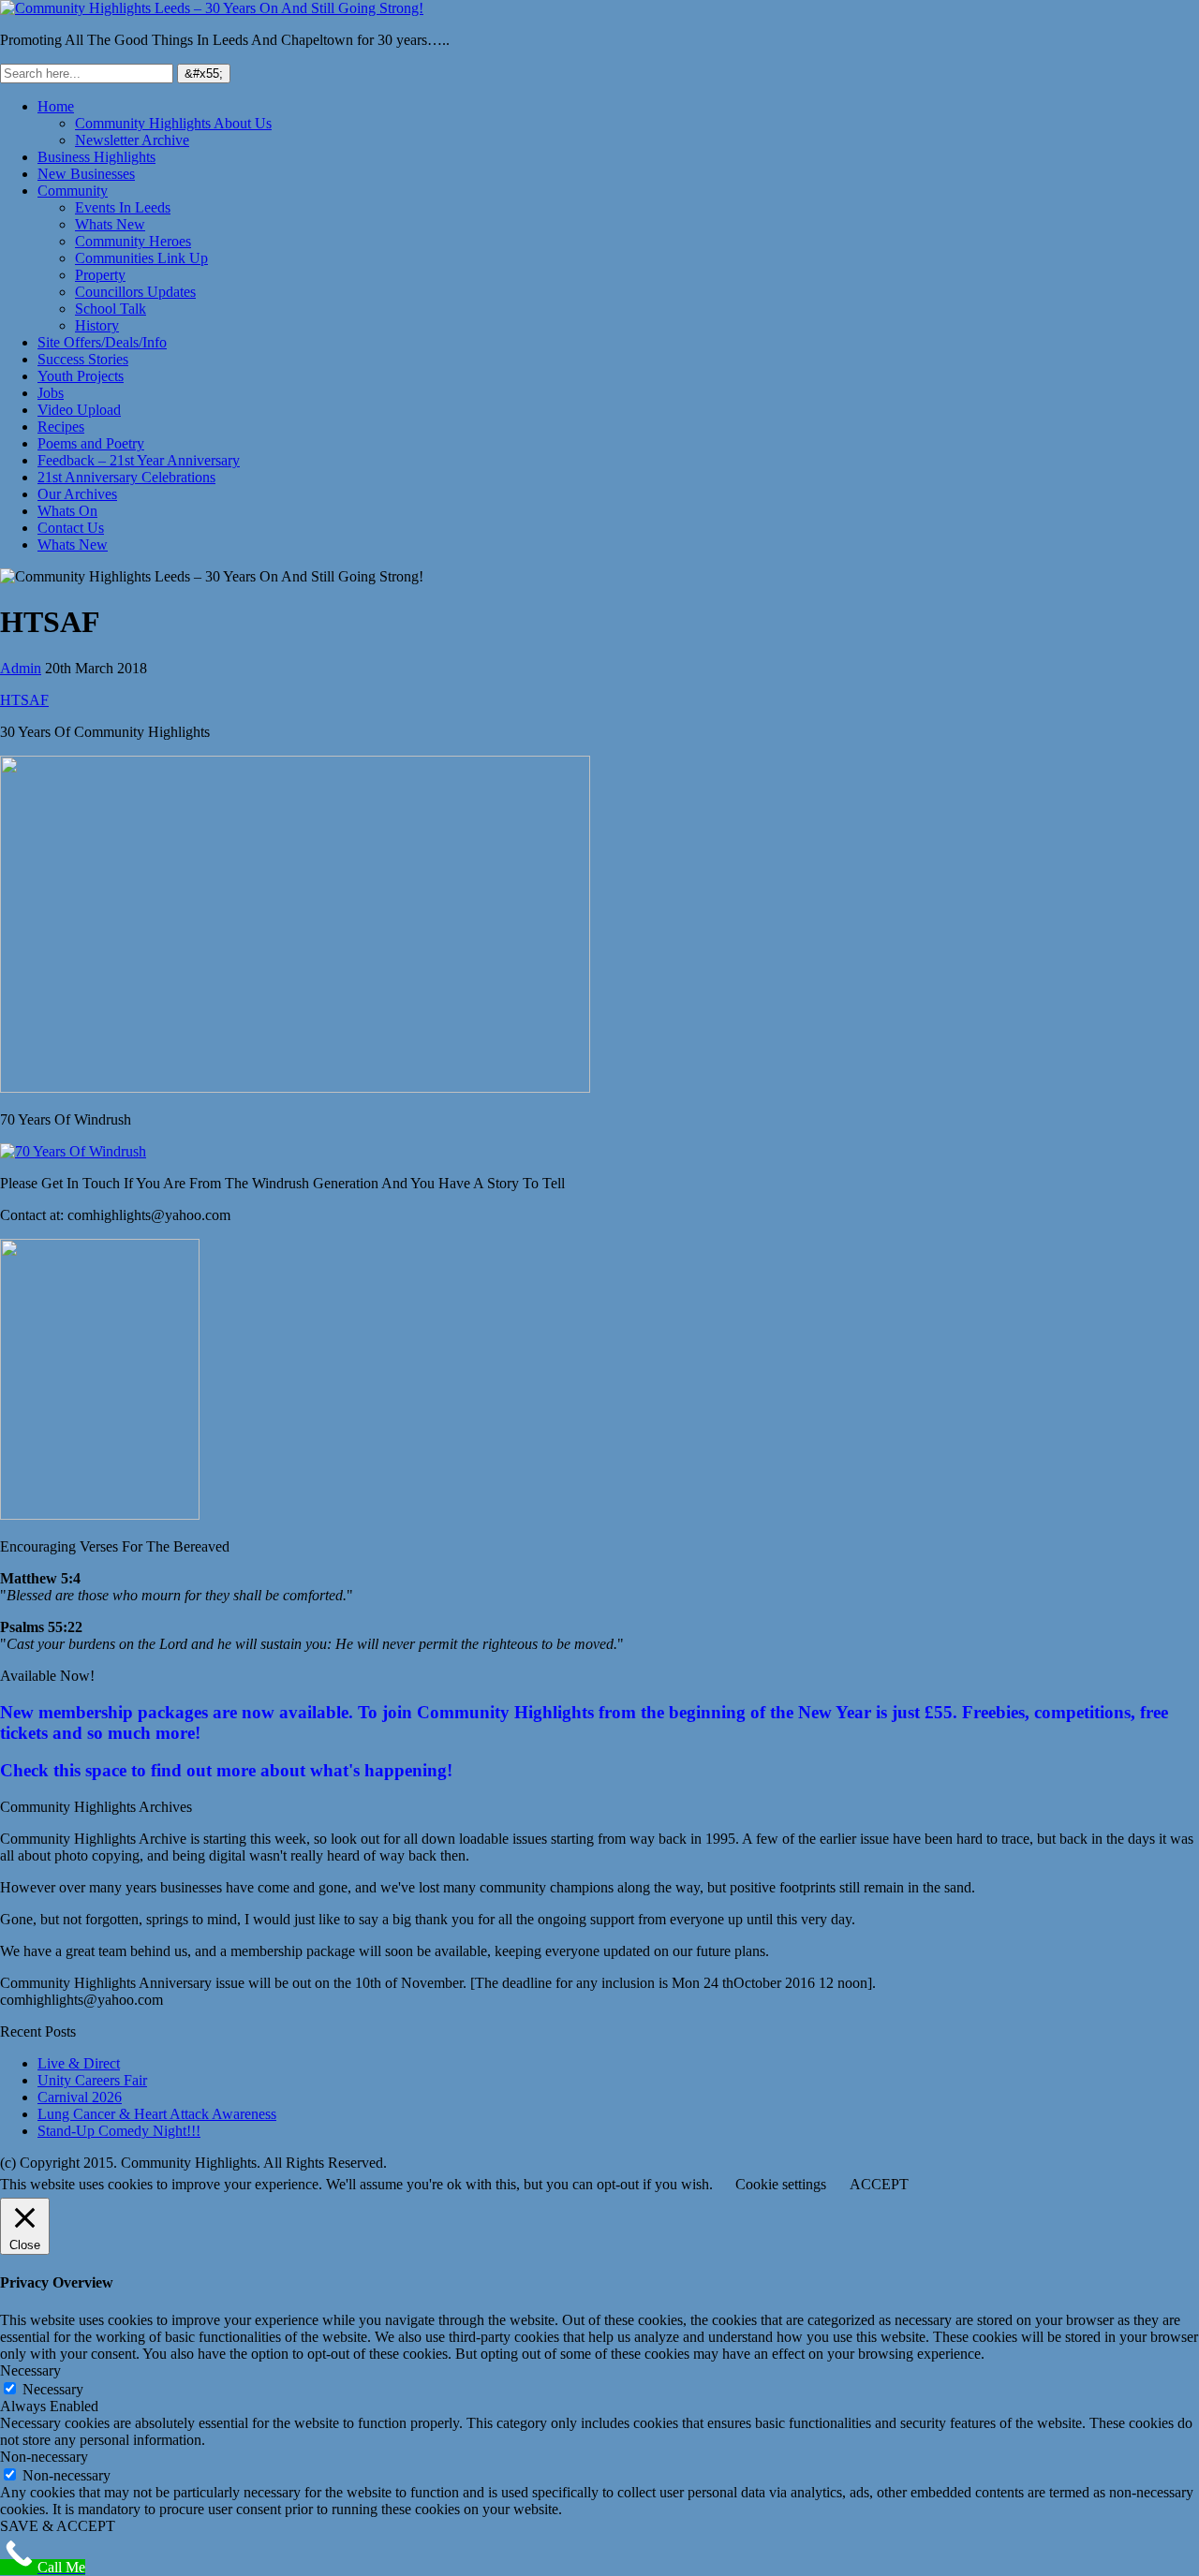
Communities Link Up (141, 258)
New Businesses (86, 174)
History (97, 325)
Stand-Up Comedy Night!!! (119, 2131)
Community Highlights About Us (173, 123)
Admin (21, 668)
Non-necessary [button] (44, 2457)
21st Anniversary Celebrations (126, 477)
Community (73, 191)
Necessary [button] (30, 2370)
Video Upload (79, 410)
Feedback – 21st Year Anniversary (139, 460)
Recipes (61, 427)
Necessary (53, 2389)
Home (56, 106)
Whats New (110, 224)
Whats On (67, 511)
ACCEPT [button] (879, 2184)
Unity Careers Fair (92, 2080)
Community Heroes (133, 241)
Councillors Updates (135, 292)
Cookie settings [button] (781, 2184)
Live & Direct (79, 2063)
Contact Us (71, 528)
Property (100, 275)
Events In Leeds (123, 207)
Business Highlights (96, 157)
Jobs (51, 393)
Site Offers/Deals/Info (102, 342)
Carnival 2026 (80, 2097)
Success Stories (83, 359)
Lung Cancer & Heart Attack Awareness (157, 2114)
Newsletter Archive (132, 140)
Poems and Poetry (91, 443)
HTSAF (24, 700)
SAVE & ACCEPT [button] (58, 2526)
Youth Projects (81, 376)
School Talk (111, 309)
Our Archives (77, 494)
